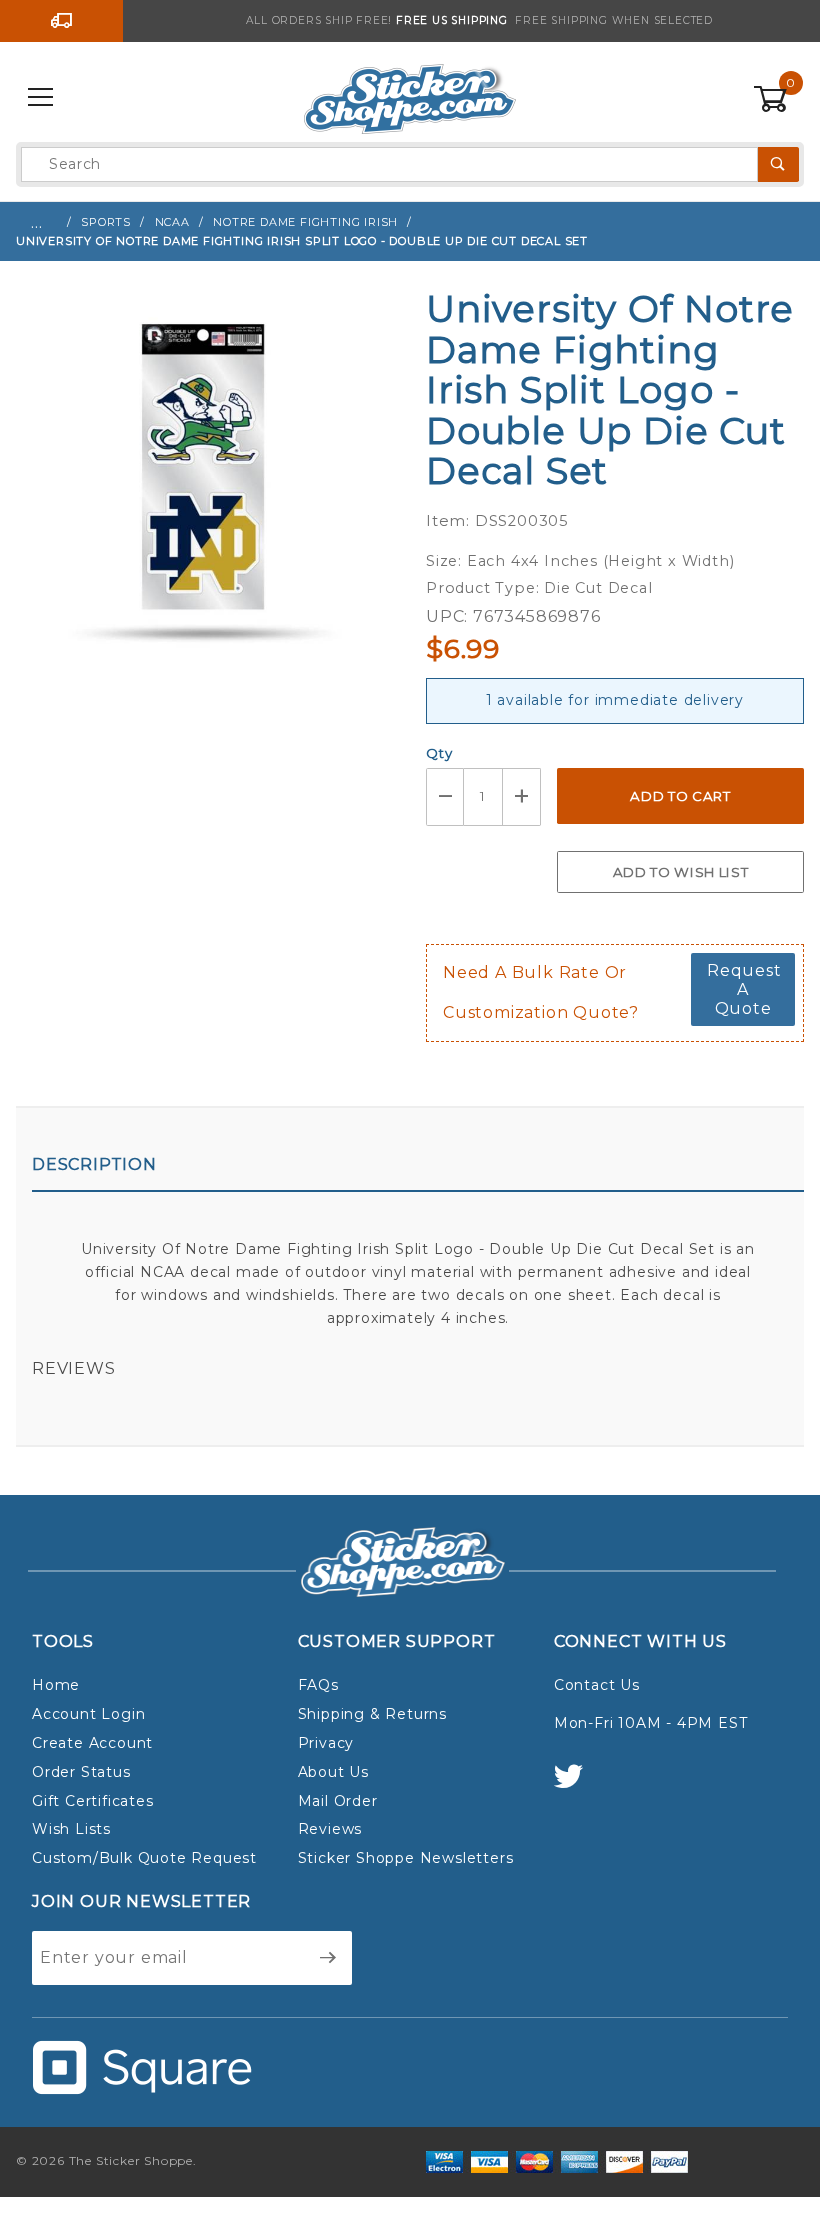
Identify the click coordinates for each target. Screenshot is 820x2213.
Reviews (74, 1368)
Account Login (88, 1714)
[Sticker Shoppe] (409, 97)
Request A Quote (744, 989)
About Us (333, 1772)
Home (56, 1685)
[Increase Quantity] (522, 796)
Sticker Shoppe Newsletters (406, 1858)
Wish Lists (71, 1829)
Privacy (326, 1743)
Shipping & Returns (372, 1714)
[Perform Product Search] (778, 164)
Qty (439, 753)
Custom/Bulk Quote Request (144, 1858)
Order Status (81, 1772)
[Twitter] (577, 1785)
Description (94, 1164)
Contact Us (597, 1685)
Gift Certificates (93, 1801)
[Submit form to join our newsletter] (328, 1958)
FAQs (318, 1685)
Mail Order (338, 1801)
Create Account (92, 1743)
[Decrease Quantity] (445, 796)
